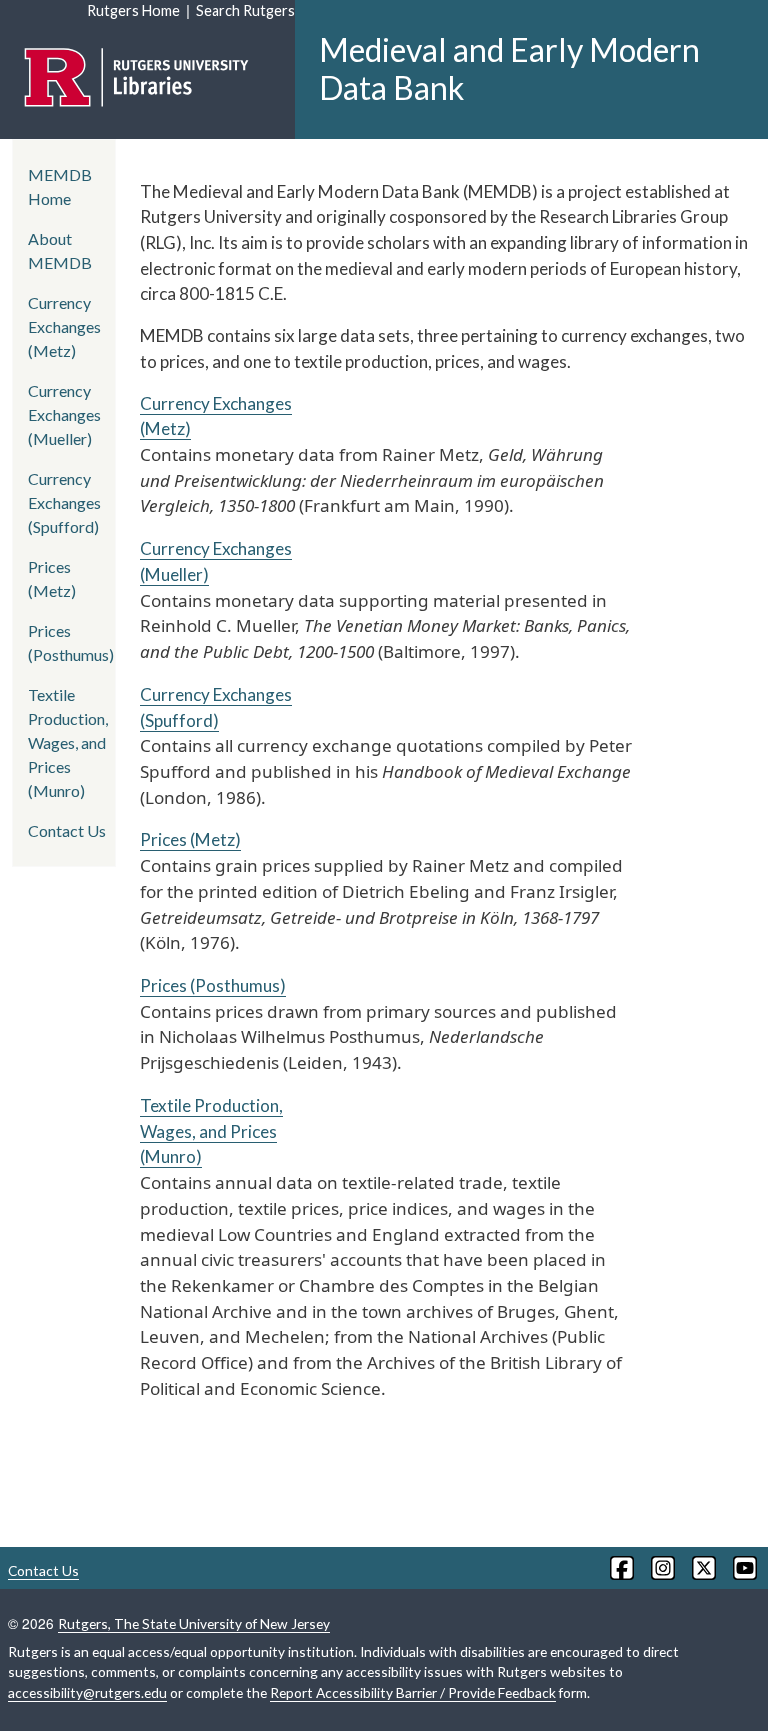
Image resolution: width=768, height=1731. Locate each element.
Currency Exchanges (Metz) (64, 326)
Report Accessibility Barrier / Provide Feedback (413, 1692)
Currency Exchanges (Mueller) (64, 414)
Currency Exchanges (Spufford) (64, 502)
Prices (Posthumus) (213, 985)
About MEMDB (60, 250)
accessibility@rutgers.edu (87, 1692)
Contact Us (67, 830)
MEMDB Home (60, 186)
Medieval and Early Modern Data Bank (509, 68)
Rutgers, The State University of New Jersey (194, 1623)
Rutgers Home (133, 10)
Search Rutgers (245, 10)
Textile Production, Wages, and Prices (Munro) (211, 1131)
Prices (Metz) (190, 839)
